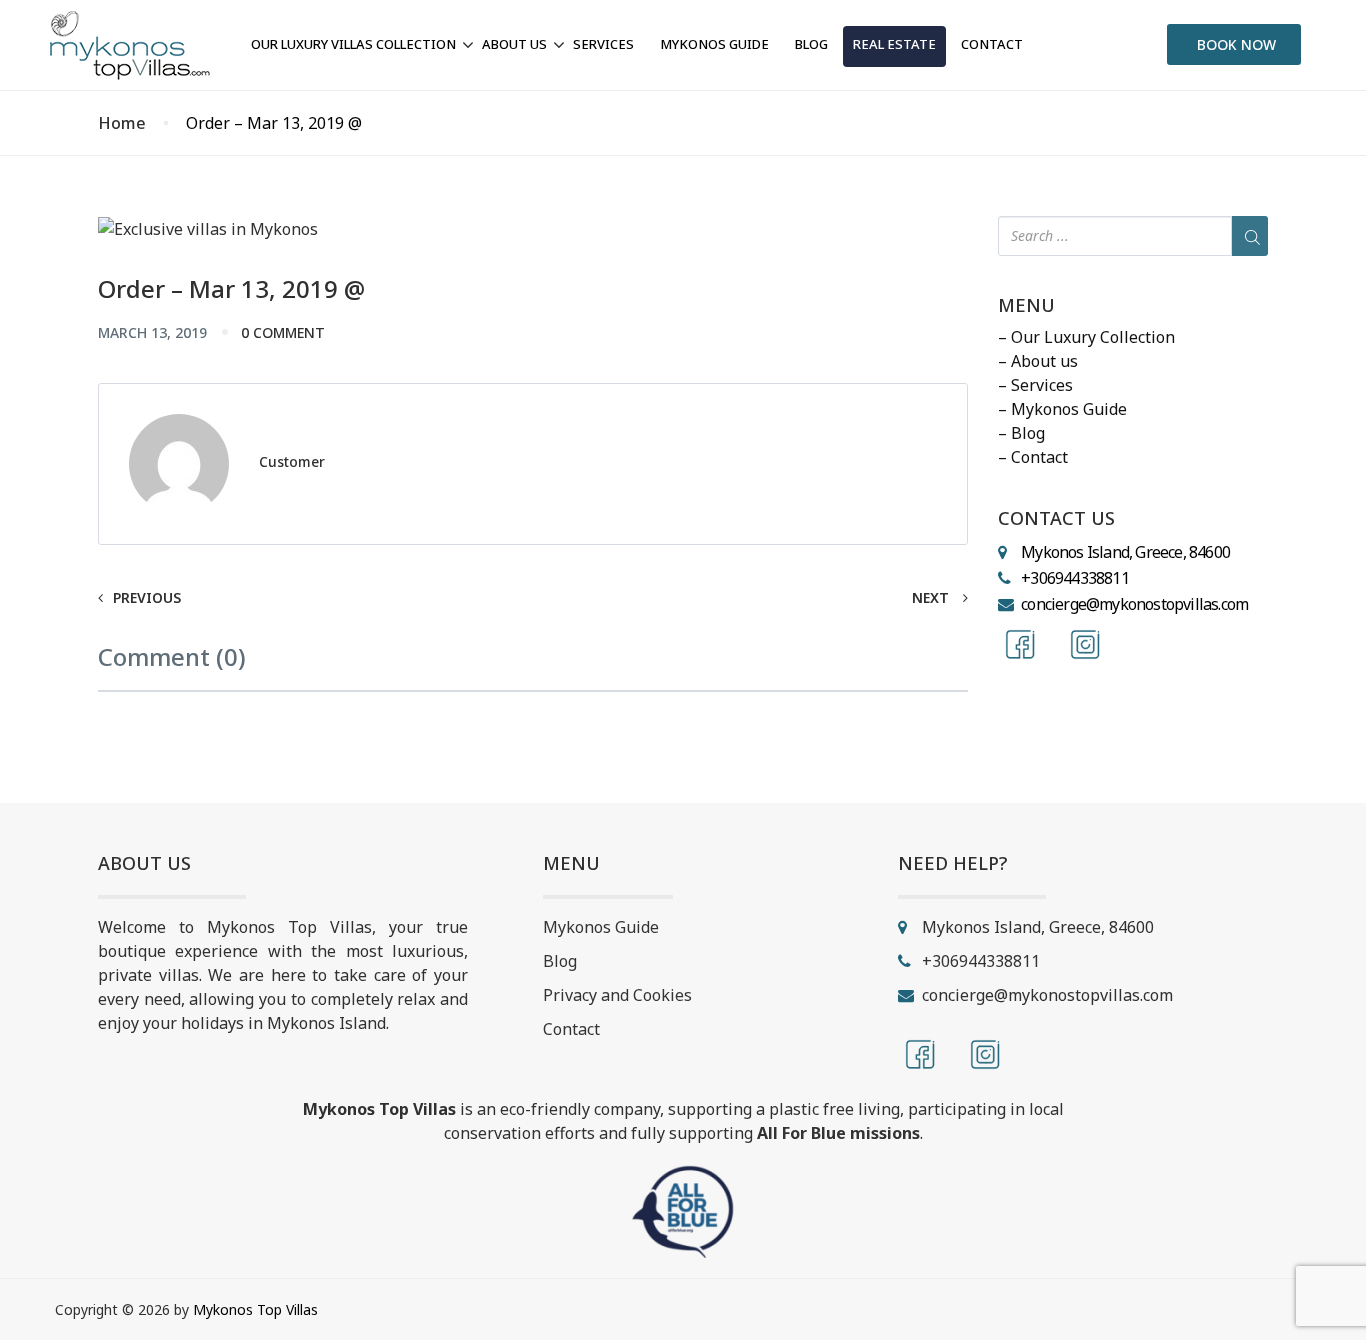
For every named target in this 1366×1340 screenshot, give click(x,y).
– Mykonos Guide (1062, 409)
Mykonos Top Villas (255, 1309)
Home (122, 123)
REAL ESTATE (894, 44)
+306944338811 (1075, 578)
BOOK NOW (1236, 44)
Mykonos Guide (601, 927)
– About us (1038, 361)
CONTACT (992, 44)
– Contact (1033, 457)
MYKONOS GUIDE (714, 44)
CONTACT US (1056, 519)
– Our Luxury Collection (1086, 337)
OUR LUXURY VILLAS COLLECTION (353, 44)
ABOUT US (514, 44)
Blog (560, 961)
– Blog (1021, 433)
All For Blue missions (838, 1133)
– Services (1035, 385)
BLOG (811, 44)
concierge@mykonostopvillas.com (1134, 604)
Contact (571, 1029)
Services (603, 44)
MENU (1026, 306)
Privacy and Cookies (617, 995)
